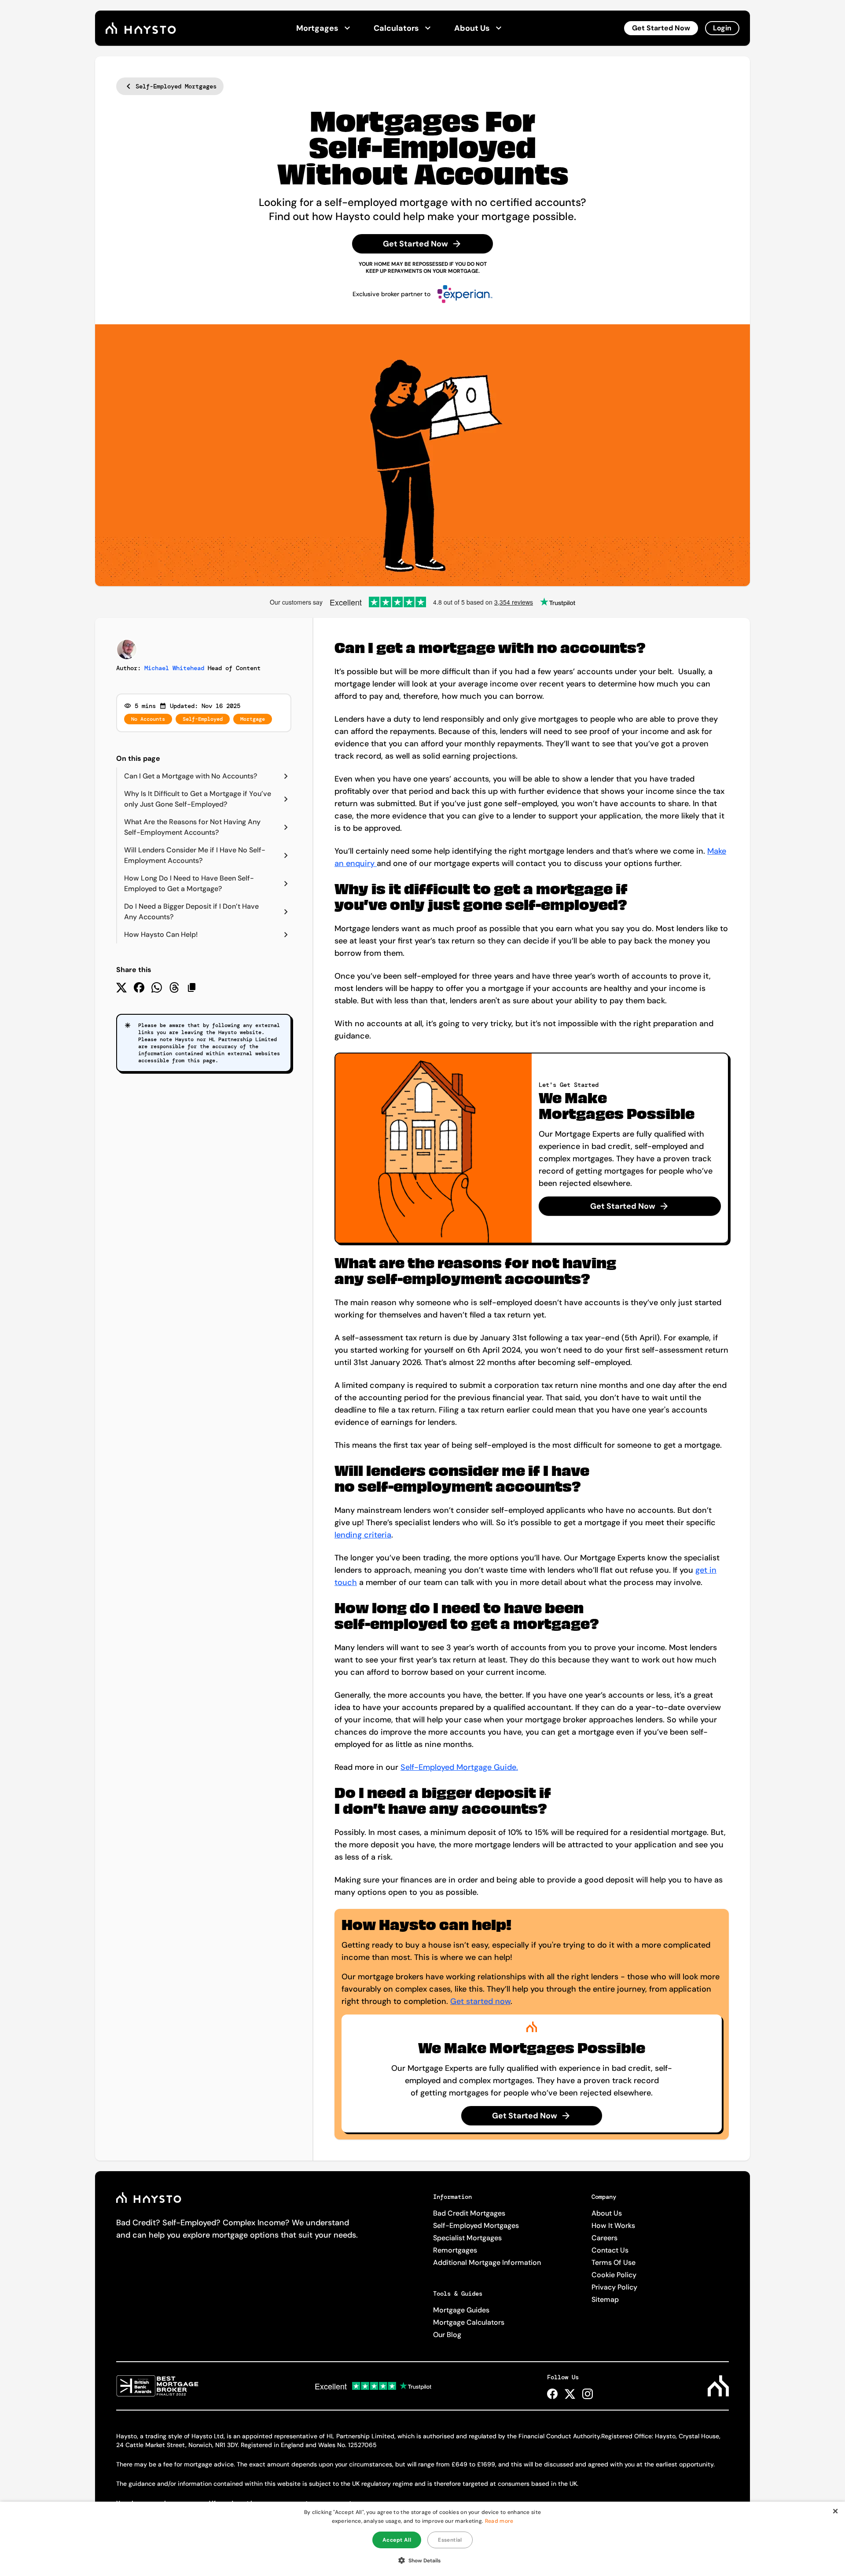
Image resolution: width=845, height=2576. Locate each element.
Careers (604, 2238)
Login (722, 28)
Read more (499, 2521)
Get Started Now (661, 28)
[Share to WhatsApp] (157, 987)
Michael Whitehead (174, 668)
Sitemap (605, 2299)
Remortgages (455, 2250)
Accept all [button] (397, 2540)
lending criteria (363, 1535)
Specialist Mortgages (467, 2238)
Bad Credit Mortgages (469, 2213)
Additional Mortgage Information (487, 2262)
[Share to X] (121, 987)
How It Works (613, 2226)
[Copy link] (192, 987)
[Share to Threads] (174, 987)
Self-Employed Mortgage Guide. (459, 1767)
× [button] (835, 2511)
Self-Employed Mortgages (476, 2226)
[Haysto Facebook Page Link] (552, 2394)
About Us (472, 28)
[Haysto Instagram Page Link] (588, 2394)
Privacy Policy (614, 2287)
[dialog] (422, 2539)
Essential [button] (450, 2540)
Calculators (396, 28)
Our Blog (447, 2335)
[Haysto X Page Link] (570, 2394)
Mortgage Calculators (469, 2322)
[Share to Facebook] (139, 987)
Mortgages (317, 28)
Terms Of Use (614, 2262)
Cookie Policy (614, 2275)
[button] (423, 2560)
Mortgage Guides (461, 2310)
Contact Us (610, 2250)
